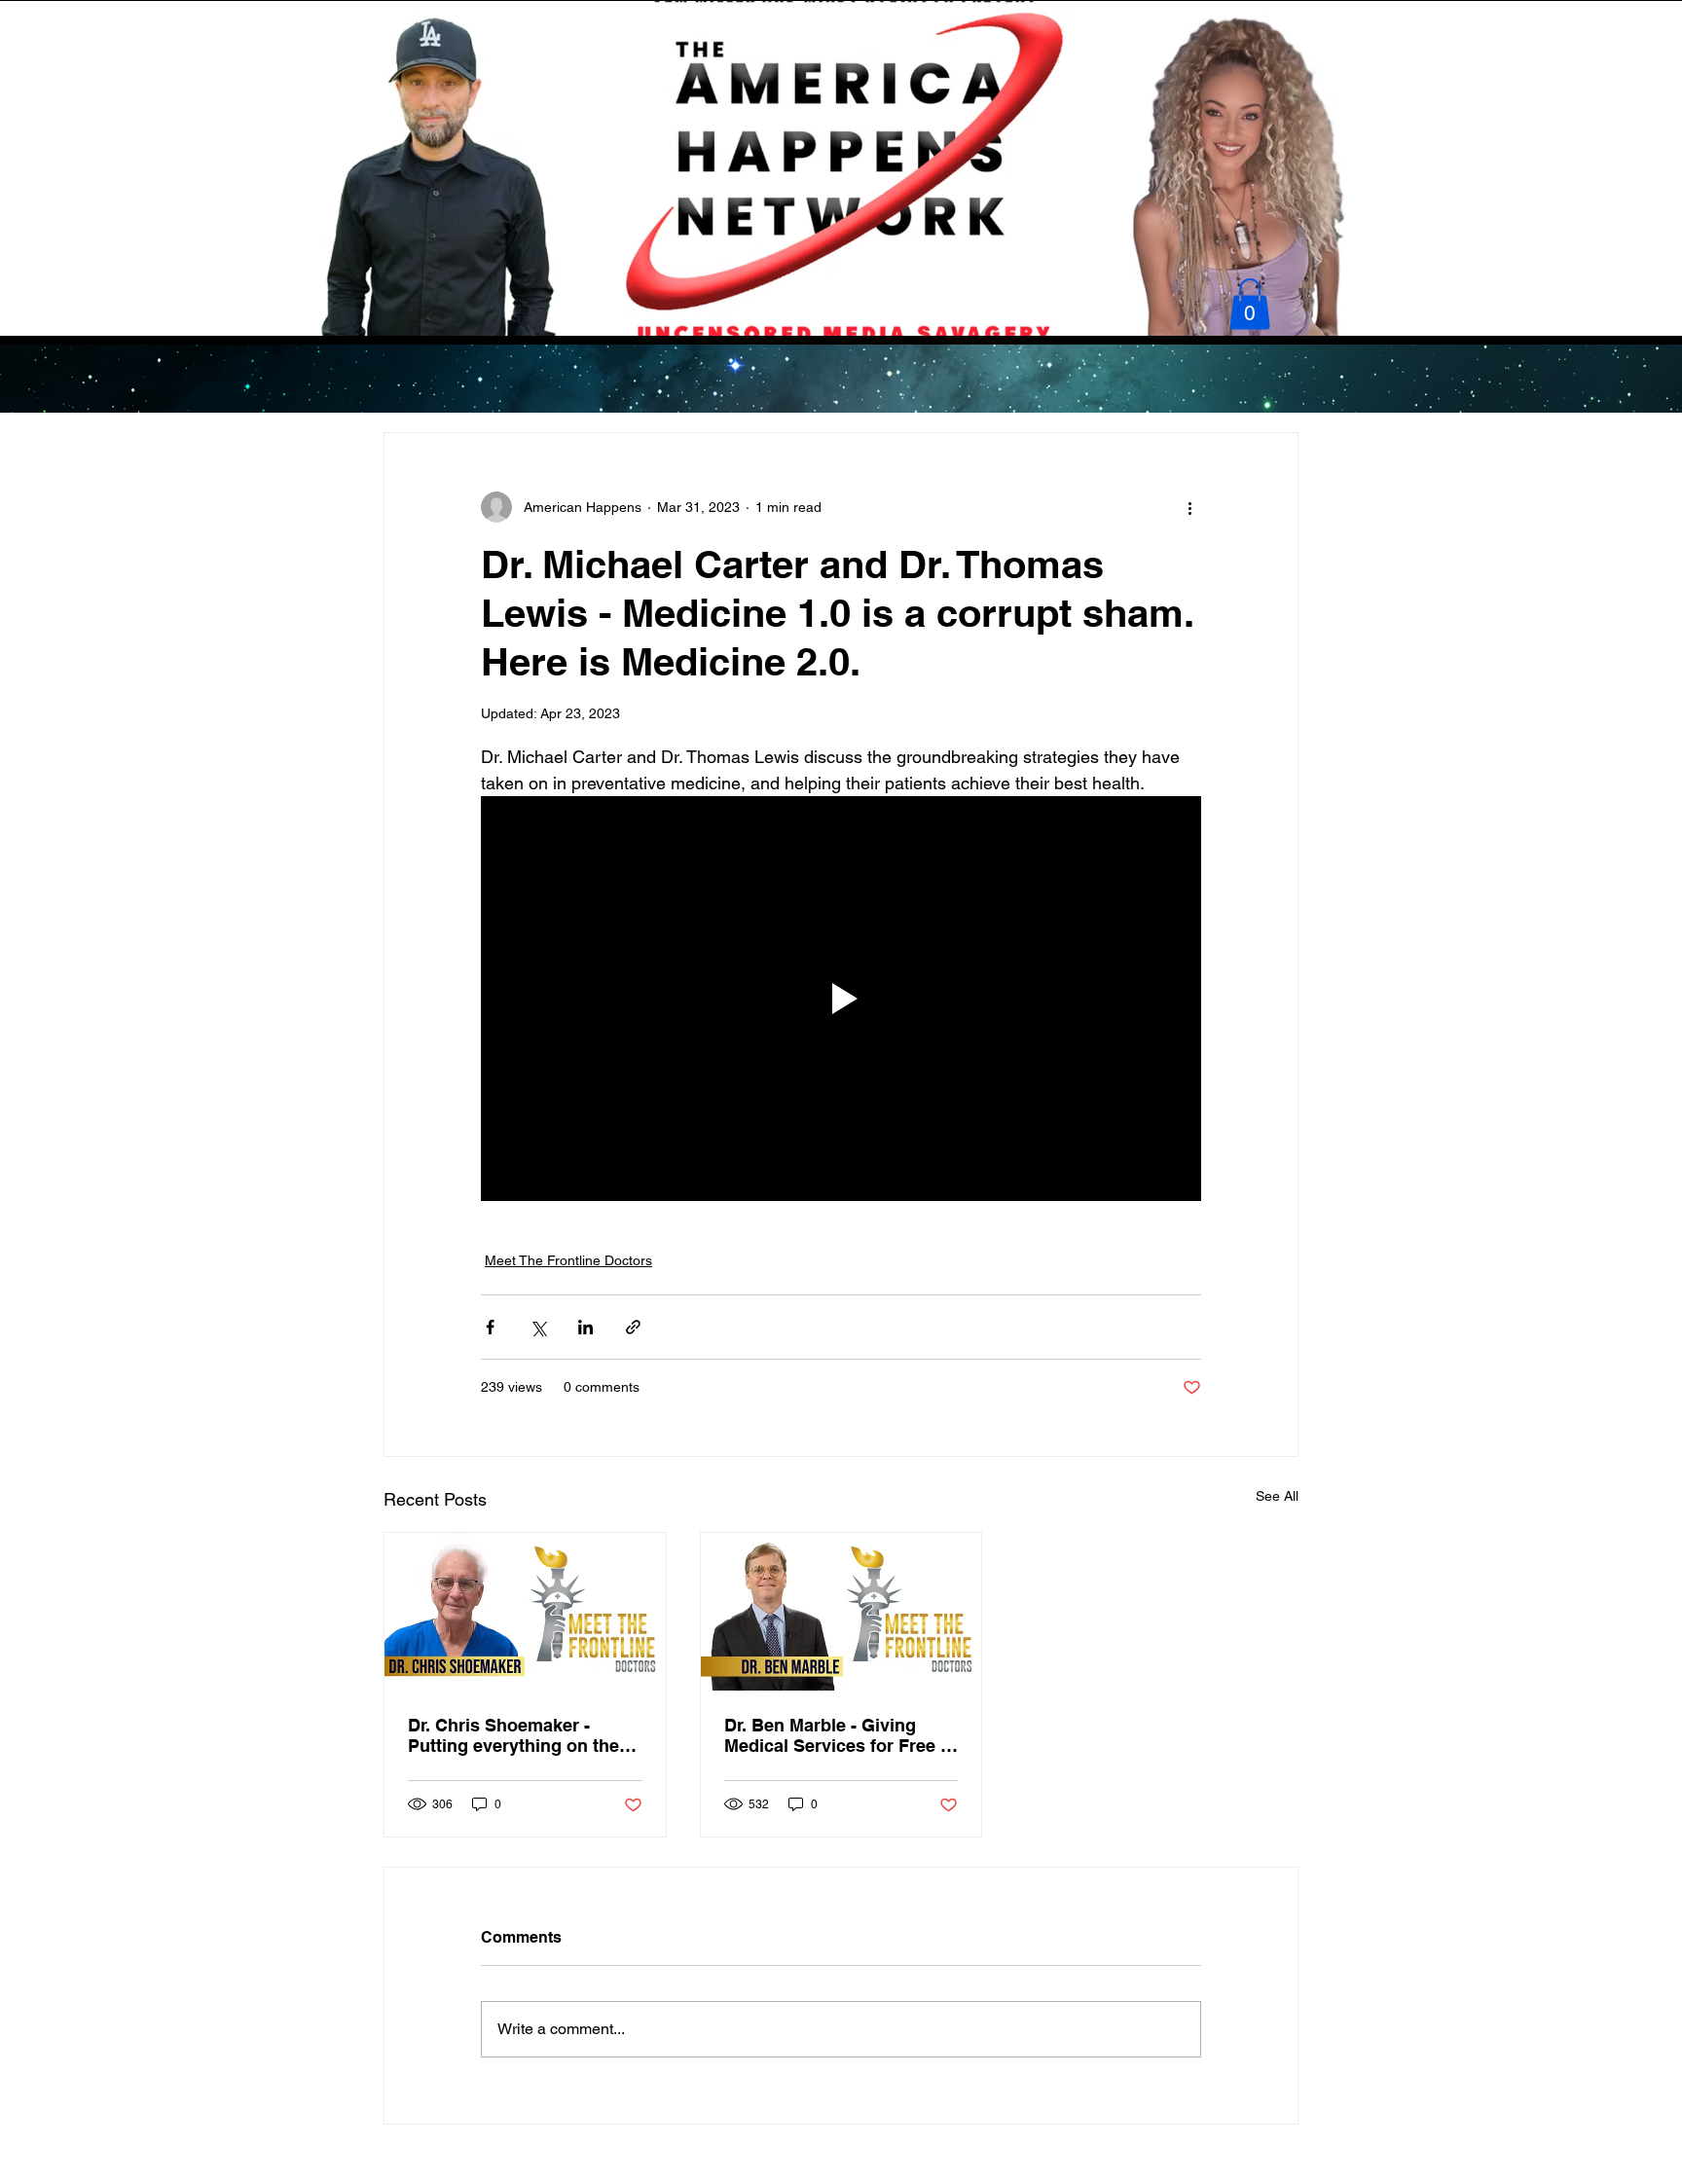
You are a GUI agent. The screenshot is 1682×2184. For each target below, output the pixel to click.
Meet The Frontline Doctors (568, 1260)
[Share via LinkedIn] (585, 1327)
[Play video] (841, 999)
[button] (1250, 304)
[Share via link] (633, 1327)
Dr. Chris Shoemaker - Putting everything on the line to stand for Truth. (513, 1735)
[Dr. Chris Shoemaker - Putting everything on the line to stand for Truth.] (525, 1612)
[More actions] (1189, 507)
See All (1277, 1496)
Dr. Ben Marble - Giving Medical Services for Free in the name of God (840, 1735)
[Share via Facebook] (490, 1327)
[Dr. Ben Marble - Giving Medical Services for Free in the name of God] (841, 1612)
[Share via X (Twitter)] (538, 1327)
